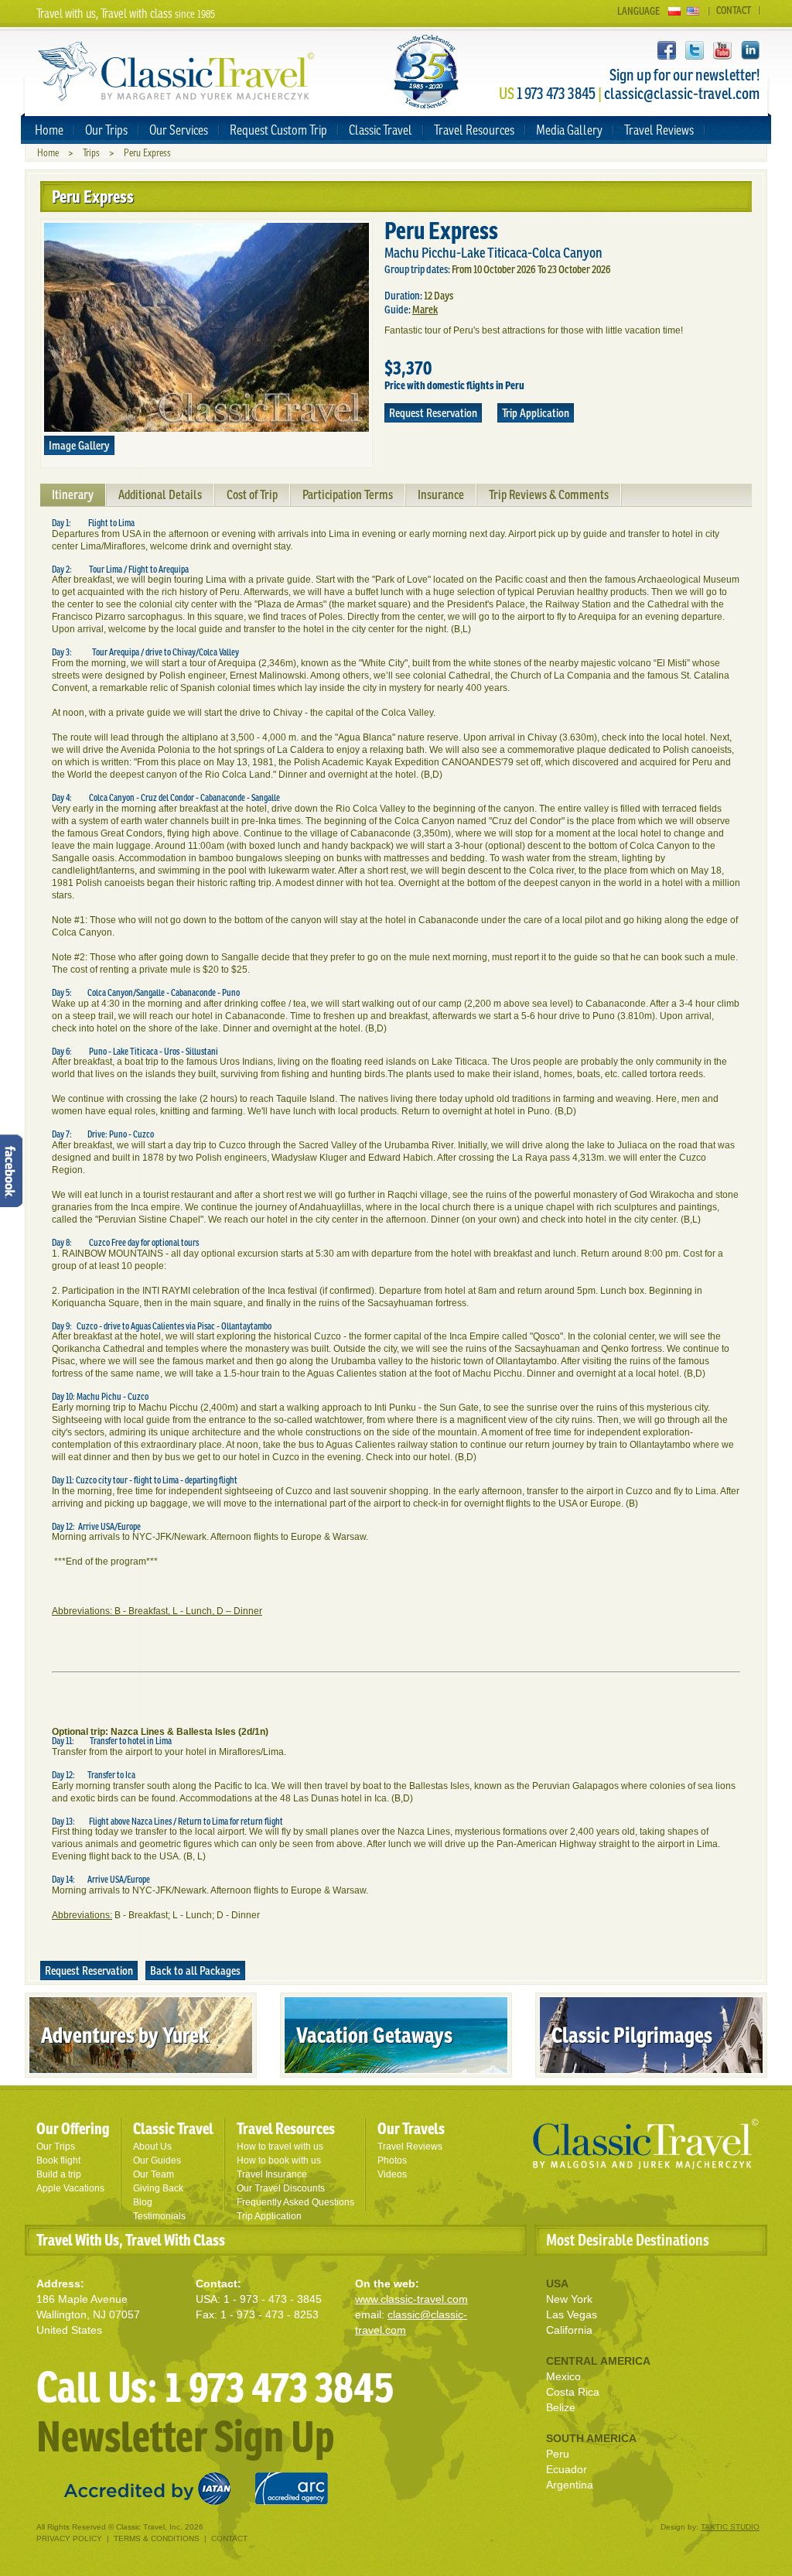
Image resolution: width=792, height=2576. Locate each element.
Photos (392, 2160)
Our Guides (157, 2160)
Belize (561, 2407)
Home (49, 130)
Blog (143, 2202)
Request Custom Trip (278, 130)
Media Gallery (569, 130)
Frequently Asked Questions (295, 2202)
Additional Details (160, 494)
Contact (734, 10)
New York (569, 2299)
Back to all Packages (195, 1970)
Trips (91, 153)
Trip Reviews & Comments (549, 494)
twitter (695, 50)
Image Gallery (79, 445)
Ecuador (567, 2469)
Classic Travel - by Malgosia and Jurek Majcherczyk (176, 72)
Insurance (441, 494)
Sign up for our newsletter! (684, 75)
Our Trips (106, 130)
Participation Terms (348, 494)
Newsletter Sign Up (185, 2436)
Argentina (570, 2485)
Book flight (58, 2160)
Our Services (179, 130)
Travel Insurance (272, 2174)
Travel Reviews (659, 130)
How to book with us (279, 2160)
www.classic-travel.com (411, 2299)
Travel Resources (474, 130)
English (693, 11)
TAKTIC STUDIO (730, 2527)
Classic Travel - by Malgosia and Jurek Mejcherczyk (646, 2144)
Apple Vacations (70, 2188)
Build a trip (59, 2174)
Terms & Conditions (157, 2538)
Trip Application (536, 413)
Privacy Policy (69, 2538)
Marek (425, 310)
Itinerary (73, 494)
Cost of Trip (252, 494)
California (569, 2330)
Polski (674, 11)
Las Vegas (572, 2314)
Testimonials (159, 2216)
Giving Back (158, 2188)
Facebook (667, 50)
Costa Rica (573, 2392)
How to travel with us (280, 2147)
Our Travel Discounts (281, 2188)
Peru (558, 2454)
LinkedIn (750, 50)
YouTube (722, 50)
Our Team (154, 2174)
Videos (392, 2174)
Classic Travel (381, 130)
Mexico (563, 2376)
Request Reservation (433, 413)
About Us (152, 2147)
